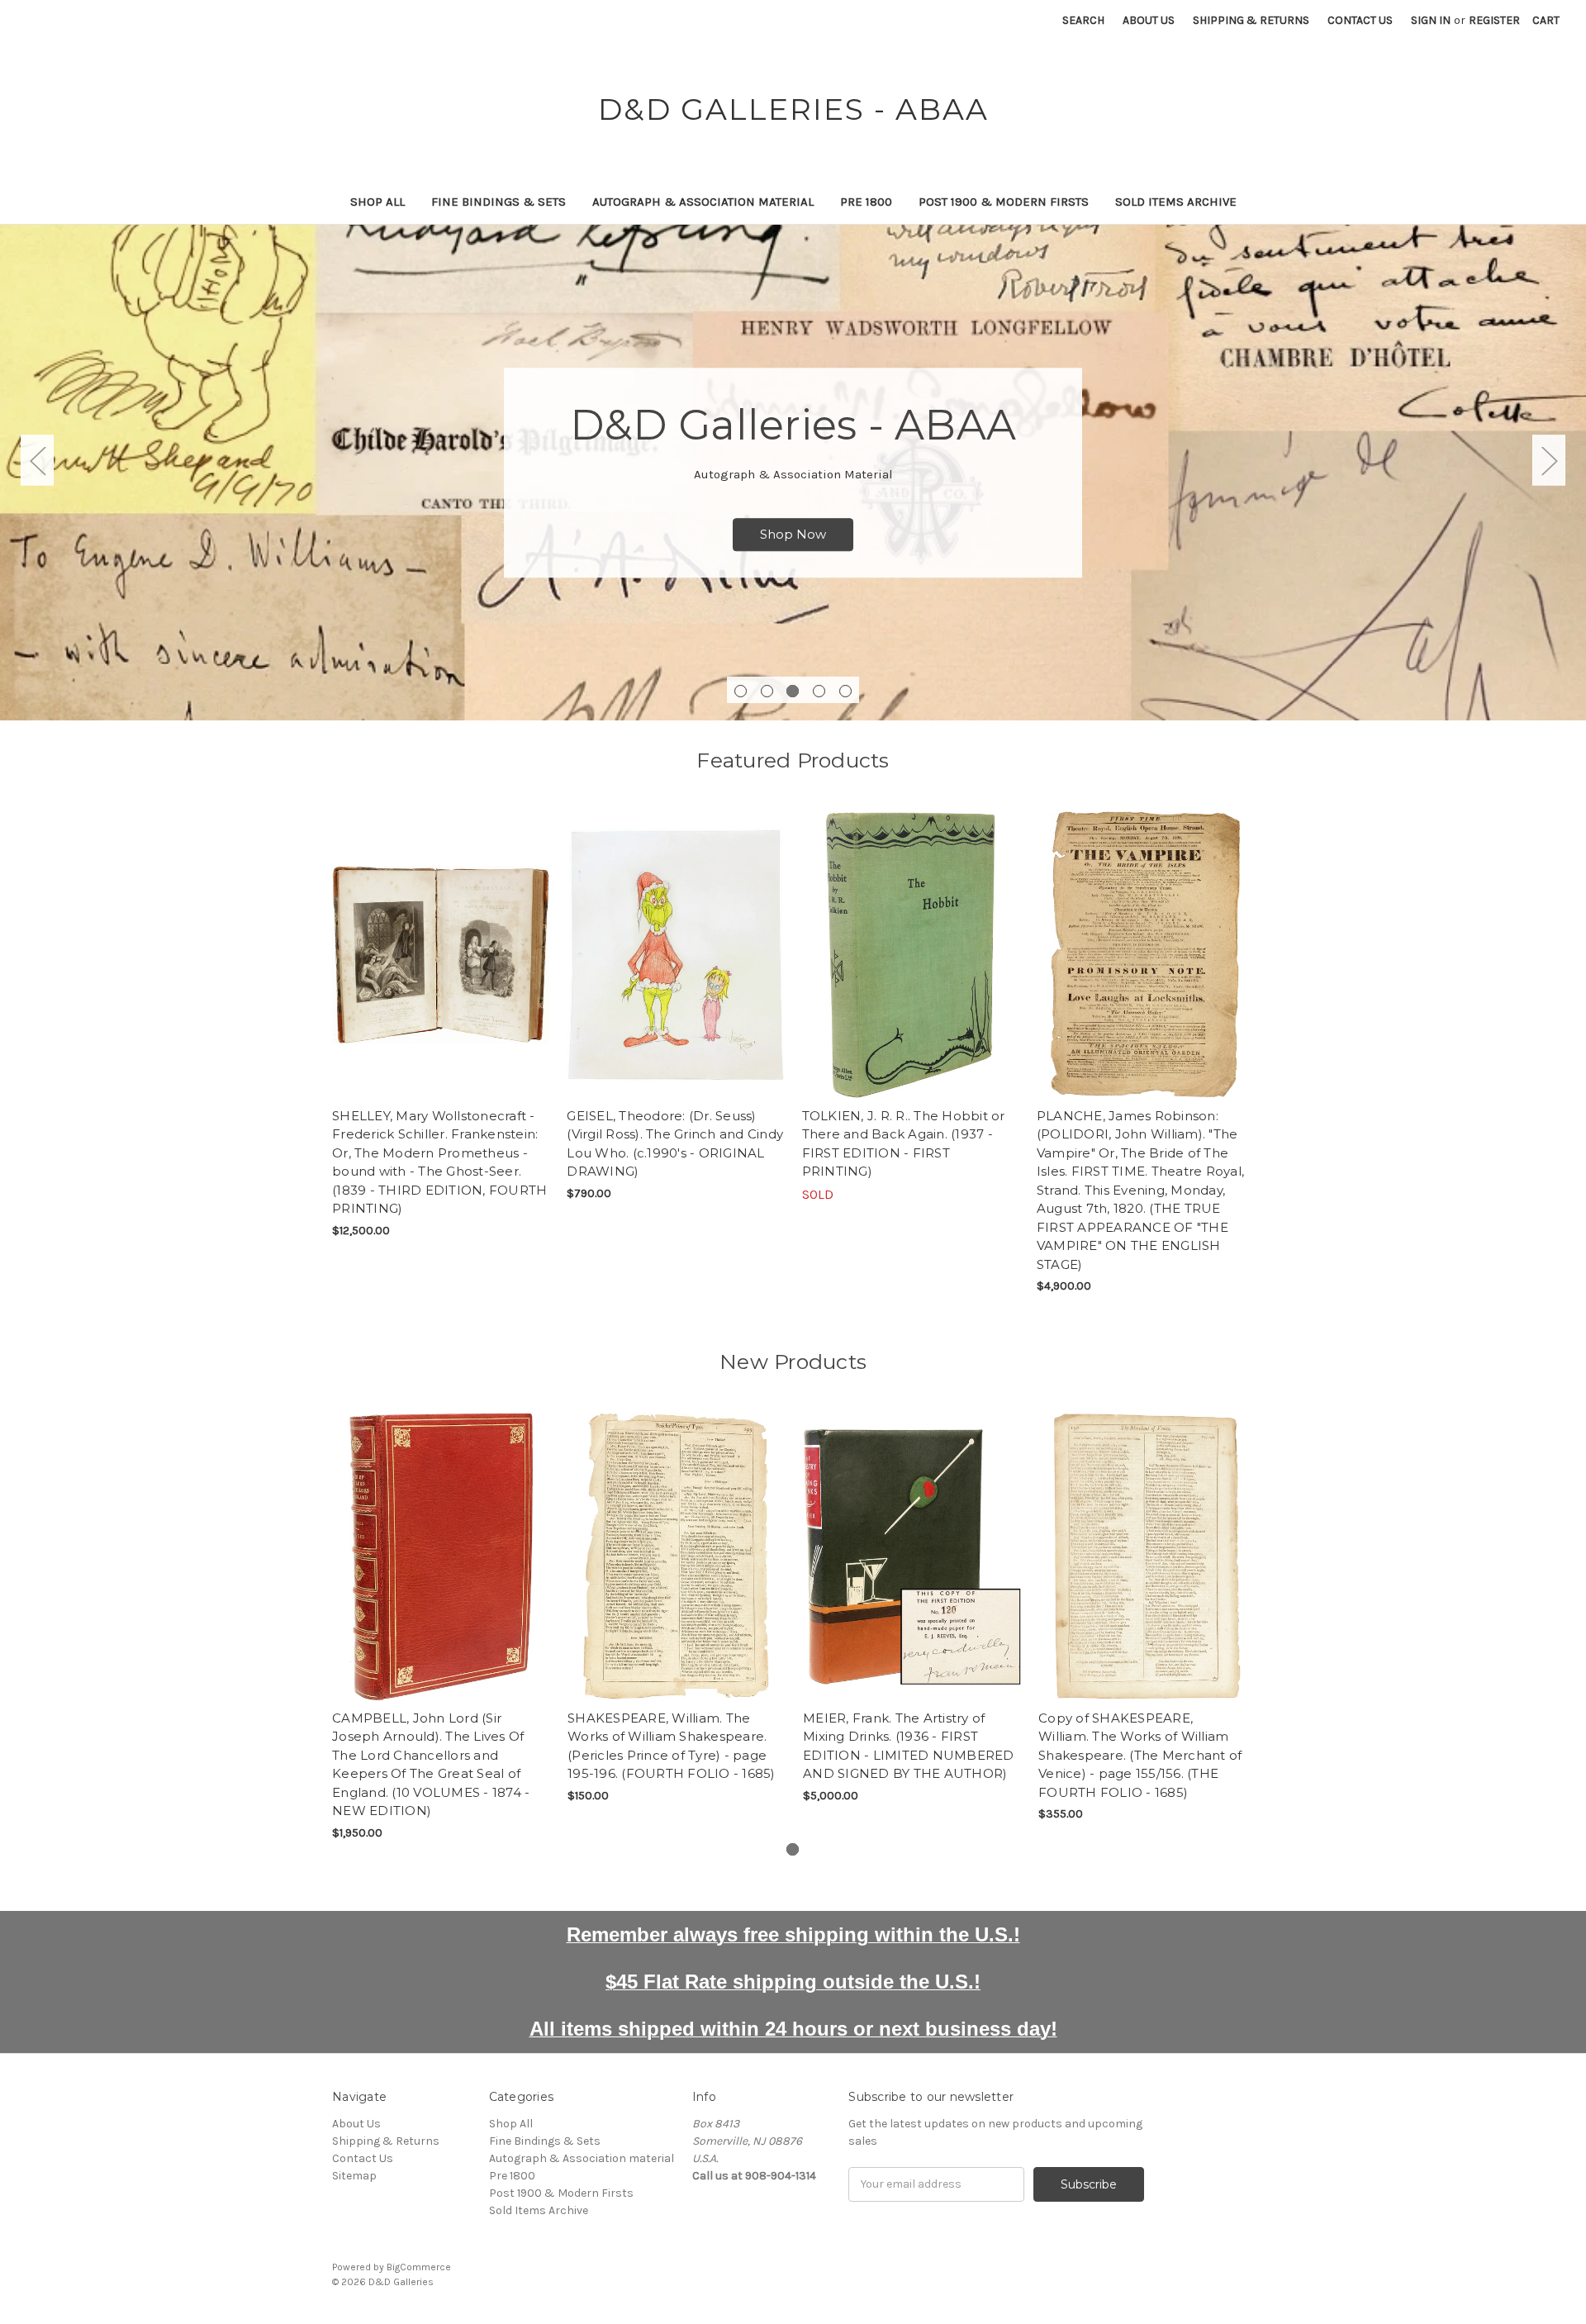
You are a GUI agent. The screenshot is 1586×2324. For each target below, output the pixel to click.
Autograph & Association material (703, 202)
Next (1549, 461)
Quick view (441, 940)
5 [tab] (845, 691)
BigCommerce (419, 2267)
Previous (37, 461)
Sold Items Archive (1176, 202)
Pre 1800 (866, 202)
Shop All (378, 202)
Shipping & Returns (1251, 20)
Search (1083, 20)
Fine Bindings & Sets (499, 202)
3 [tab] (793, 691)
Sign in (1431, 20)
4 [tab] (819, 691)
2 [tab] (767, 691)
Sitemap (354, 2176)
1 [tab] (741, 691)
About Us (1149, 20)
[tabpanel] (793, 473)
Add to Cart (441, 969)
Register (1494, 20)
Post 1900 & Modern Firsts (1004, 202)
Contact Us (1360, 20)
